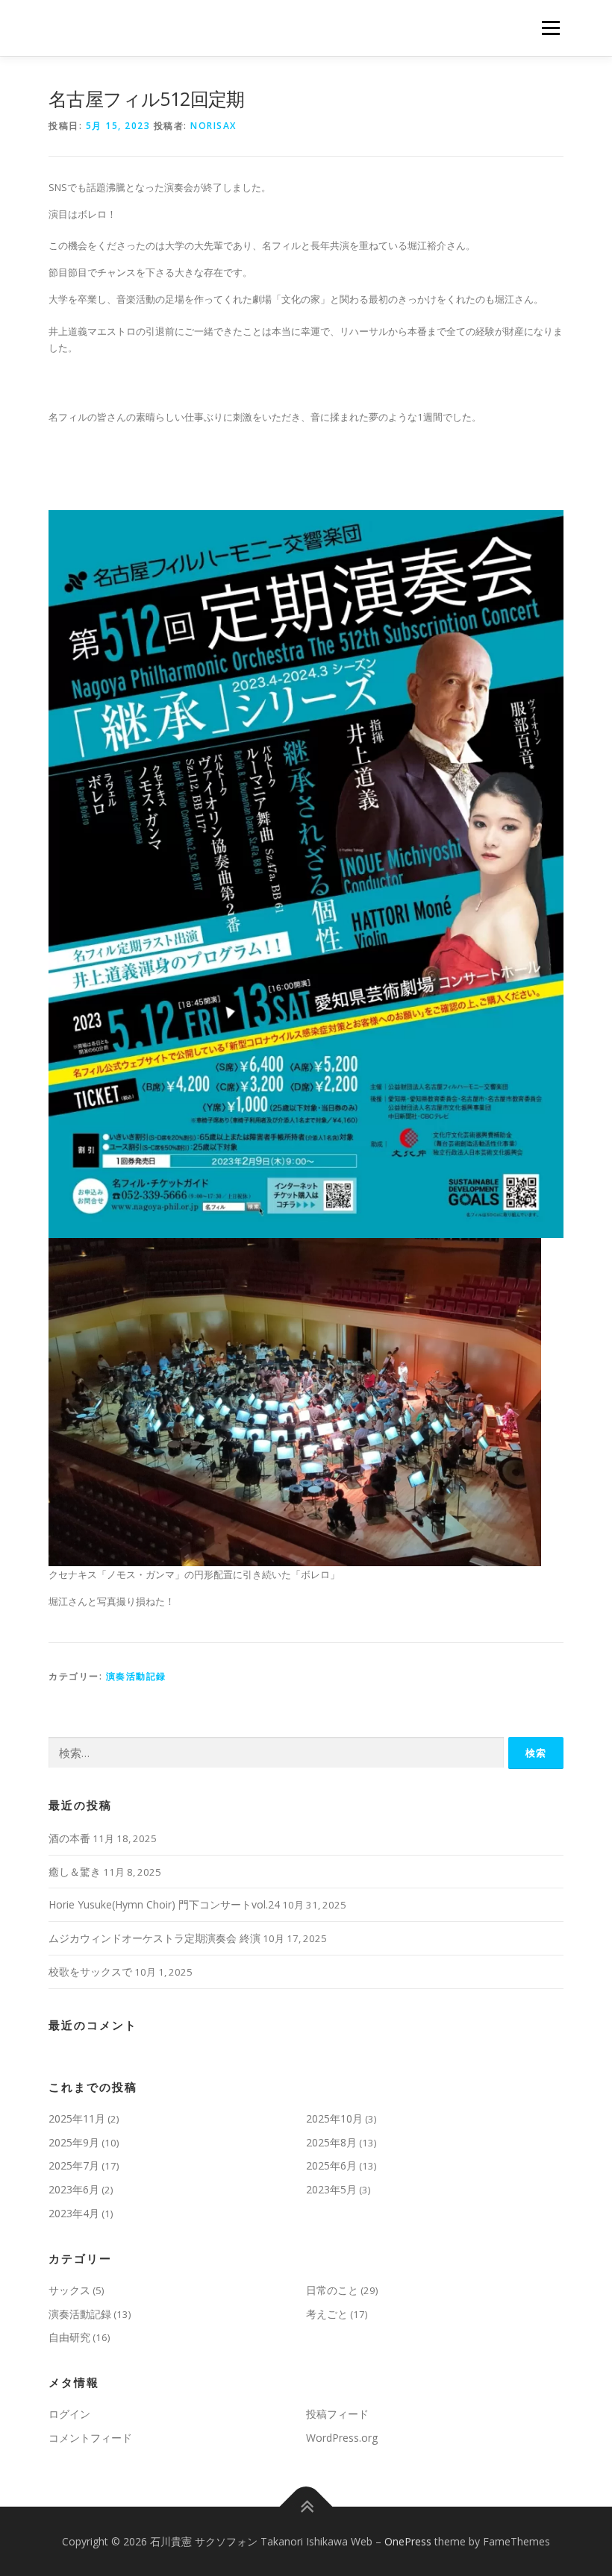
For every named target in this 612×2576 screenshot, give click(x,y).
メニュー (550, 28)
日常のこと (332, 2290)
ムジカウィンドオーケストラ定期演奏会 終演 (154, 1938)
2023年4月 (74, 2213)
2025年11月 (77, 2118)
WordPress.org (342, 2438)
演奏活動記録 (136, 1676)
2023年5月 (331, 2189)
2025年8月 (331, 2142)
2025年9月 (74, 2142)
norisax (213, 126)
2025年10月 (334, 2118)
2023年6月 (74, 2189)
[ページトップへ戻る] (306, 2506)
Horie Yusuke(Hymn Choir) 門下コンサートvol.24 (164, 1904)
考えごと (327, 2314)
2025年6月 (331, 2165)
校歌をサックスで (90, 1972)
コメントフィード (90, 2438)
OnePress (408, 2541)
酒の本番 (69, 1838)
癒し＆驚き (75, 1872)
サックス (69, 2290)
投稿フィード (337, 2414)
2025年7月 (74, 2165)
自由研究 (69, 2337)
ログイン (69, 2414)
